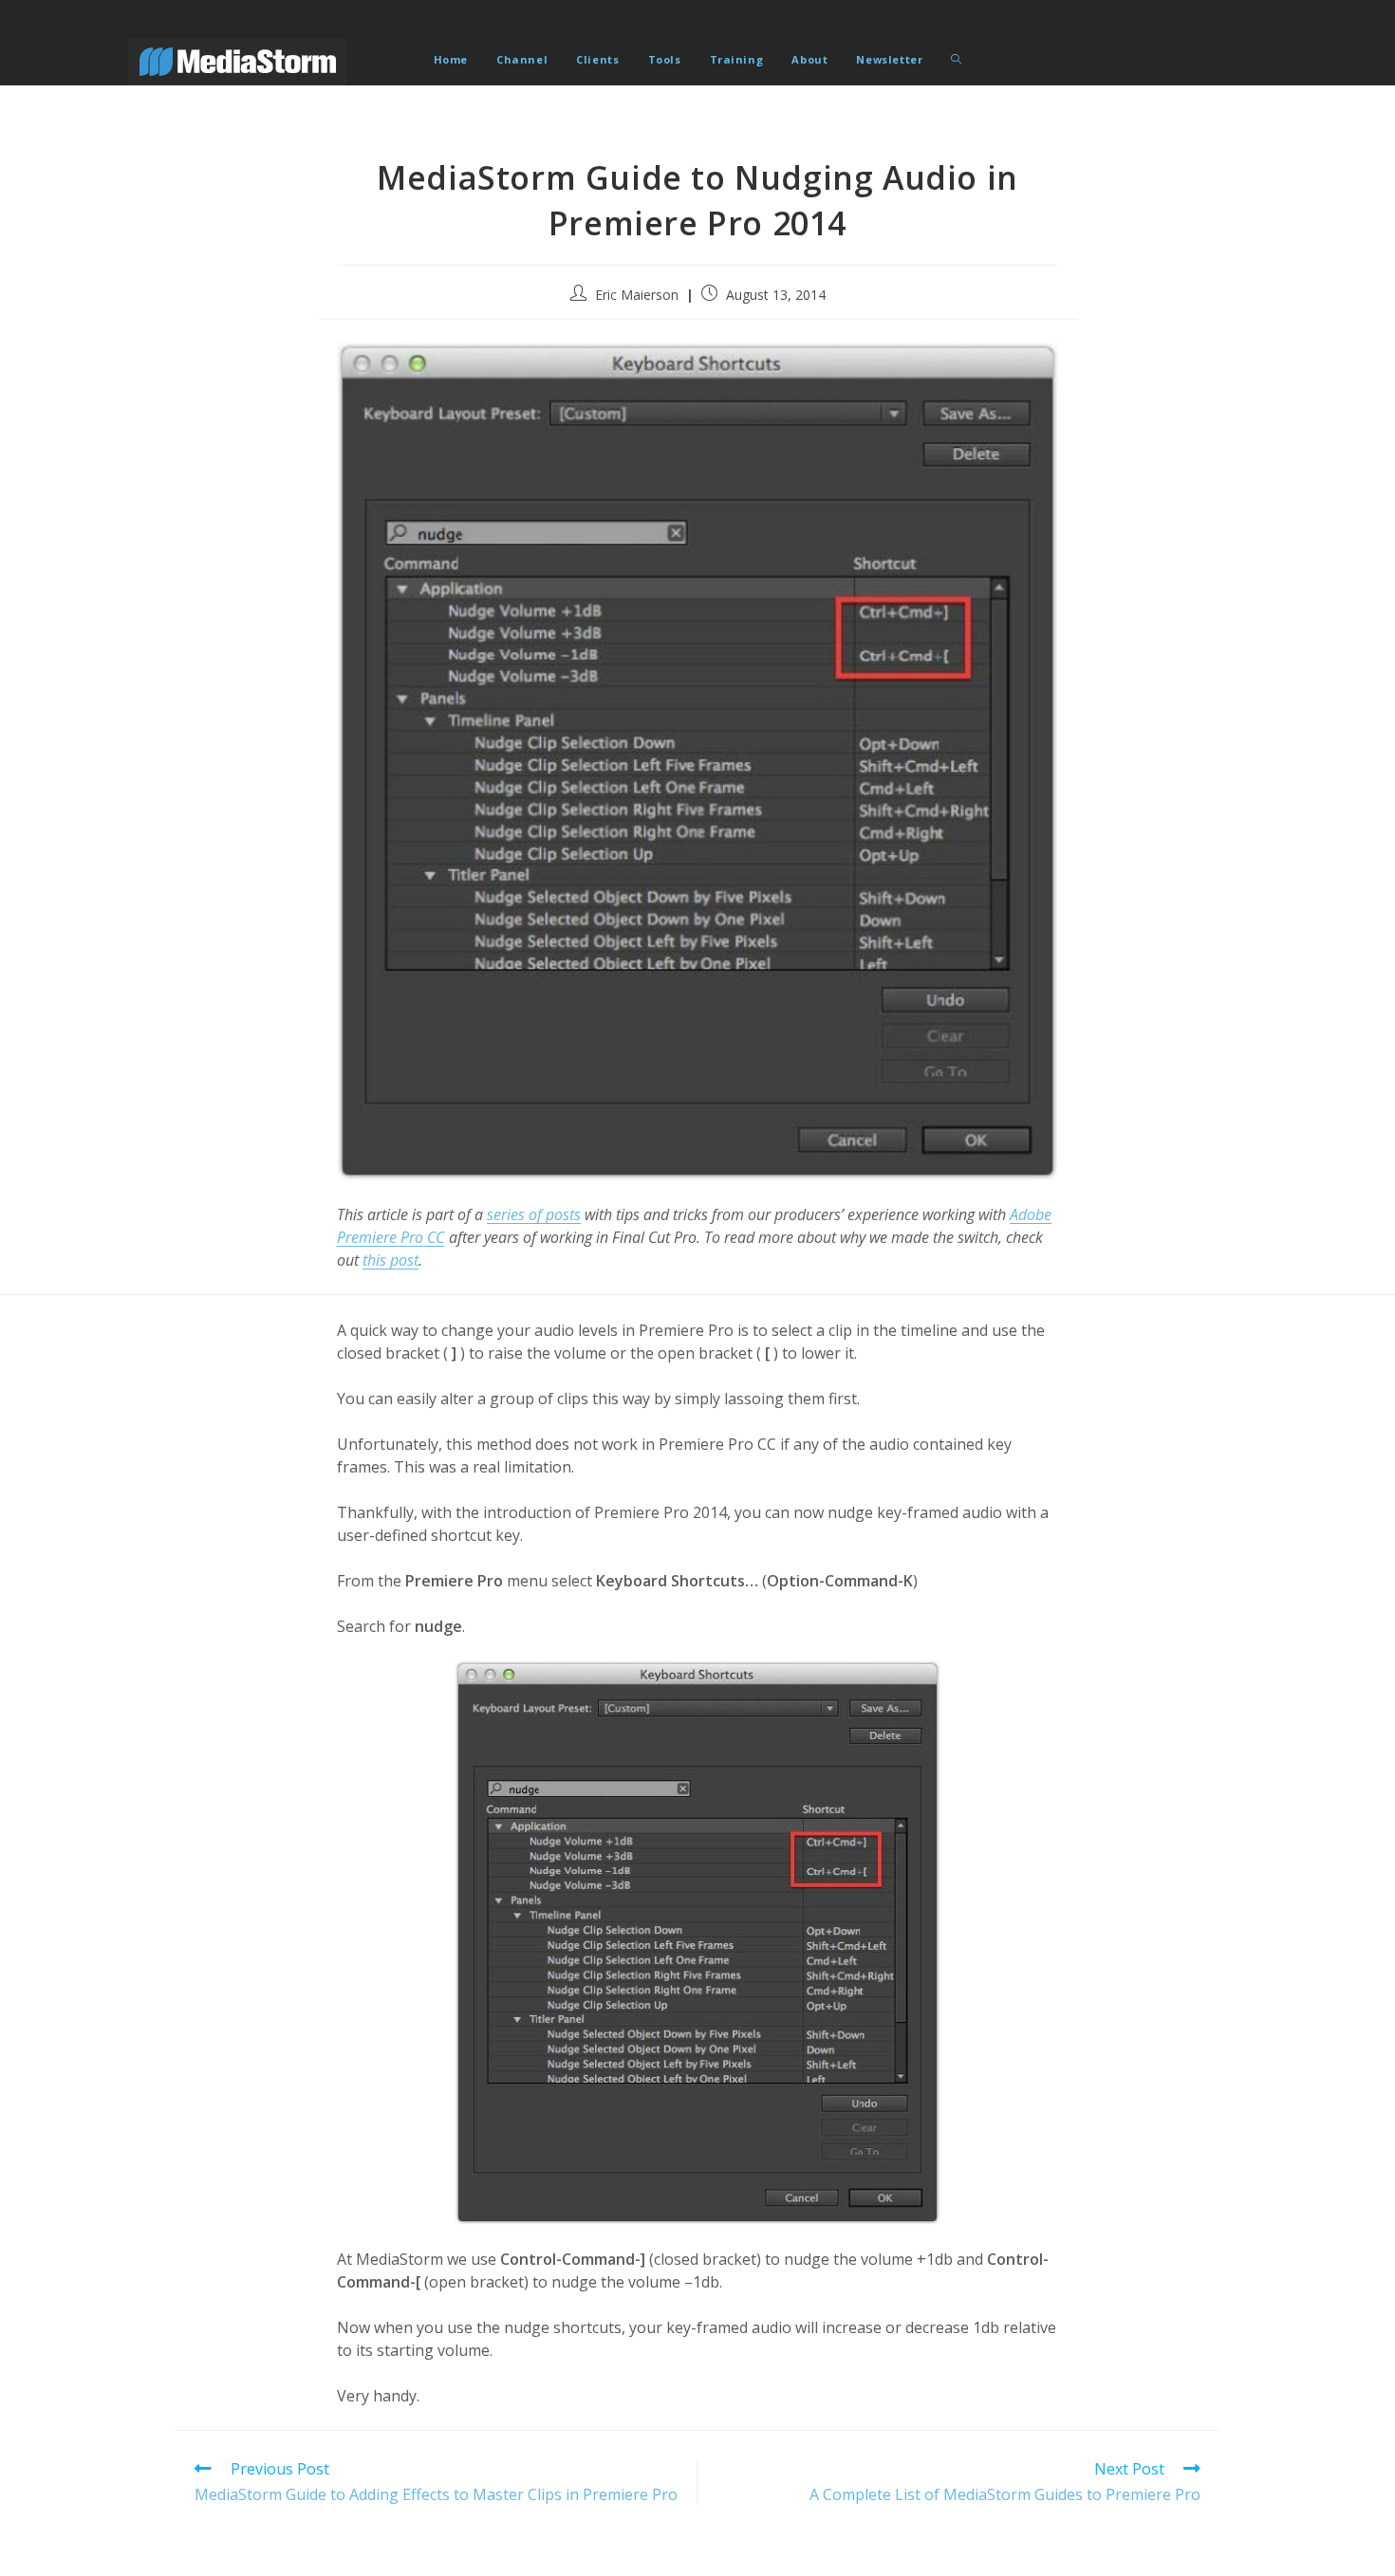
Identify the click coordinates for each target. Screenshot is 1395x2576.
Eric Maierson (637, 295)
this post (391, 1260)
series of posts (534, 1214)
